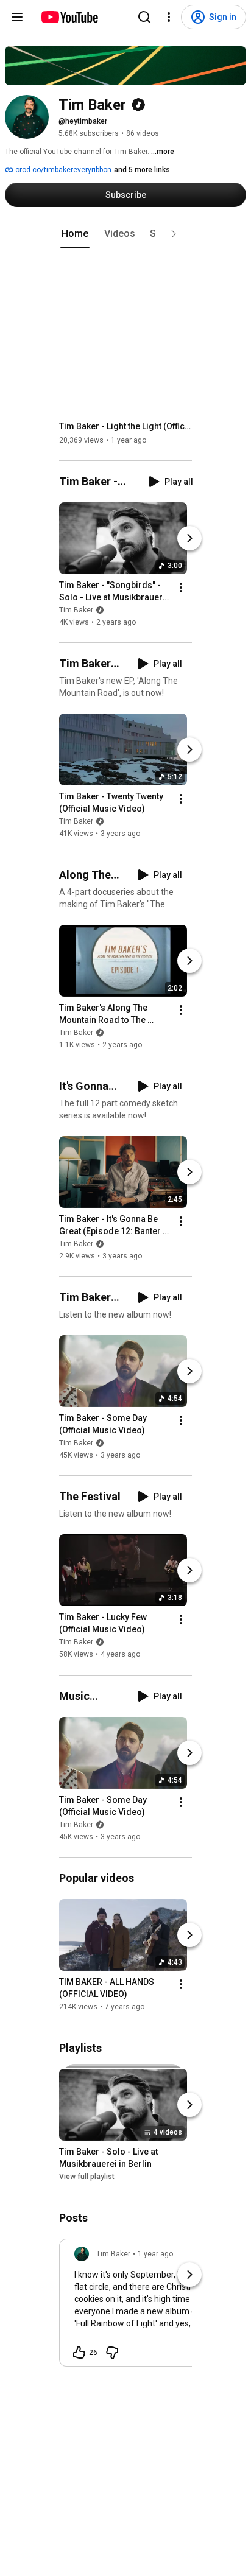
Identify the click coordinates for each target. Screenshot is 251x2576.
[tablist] (125, 234)
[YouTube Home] (69, 17)
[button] (174, 234)
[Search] (144, 17)
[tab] (75, 234)
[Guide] (17, 17)
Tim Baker (76, 610)
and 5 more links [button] (142, 170)
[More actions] (181, 588)
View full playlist (87, 2177)
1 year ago (155, 2254)
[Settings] (169, 17)
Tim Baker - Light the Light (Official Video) (126, 426)
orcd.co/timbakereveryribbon (62, 170)
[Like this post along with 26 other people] (79, 2353)
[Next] (189, 538)
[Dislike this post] (112, 2353)
